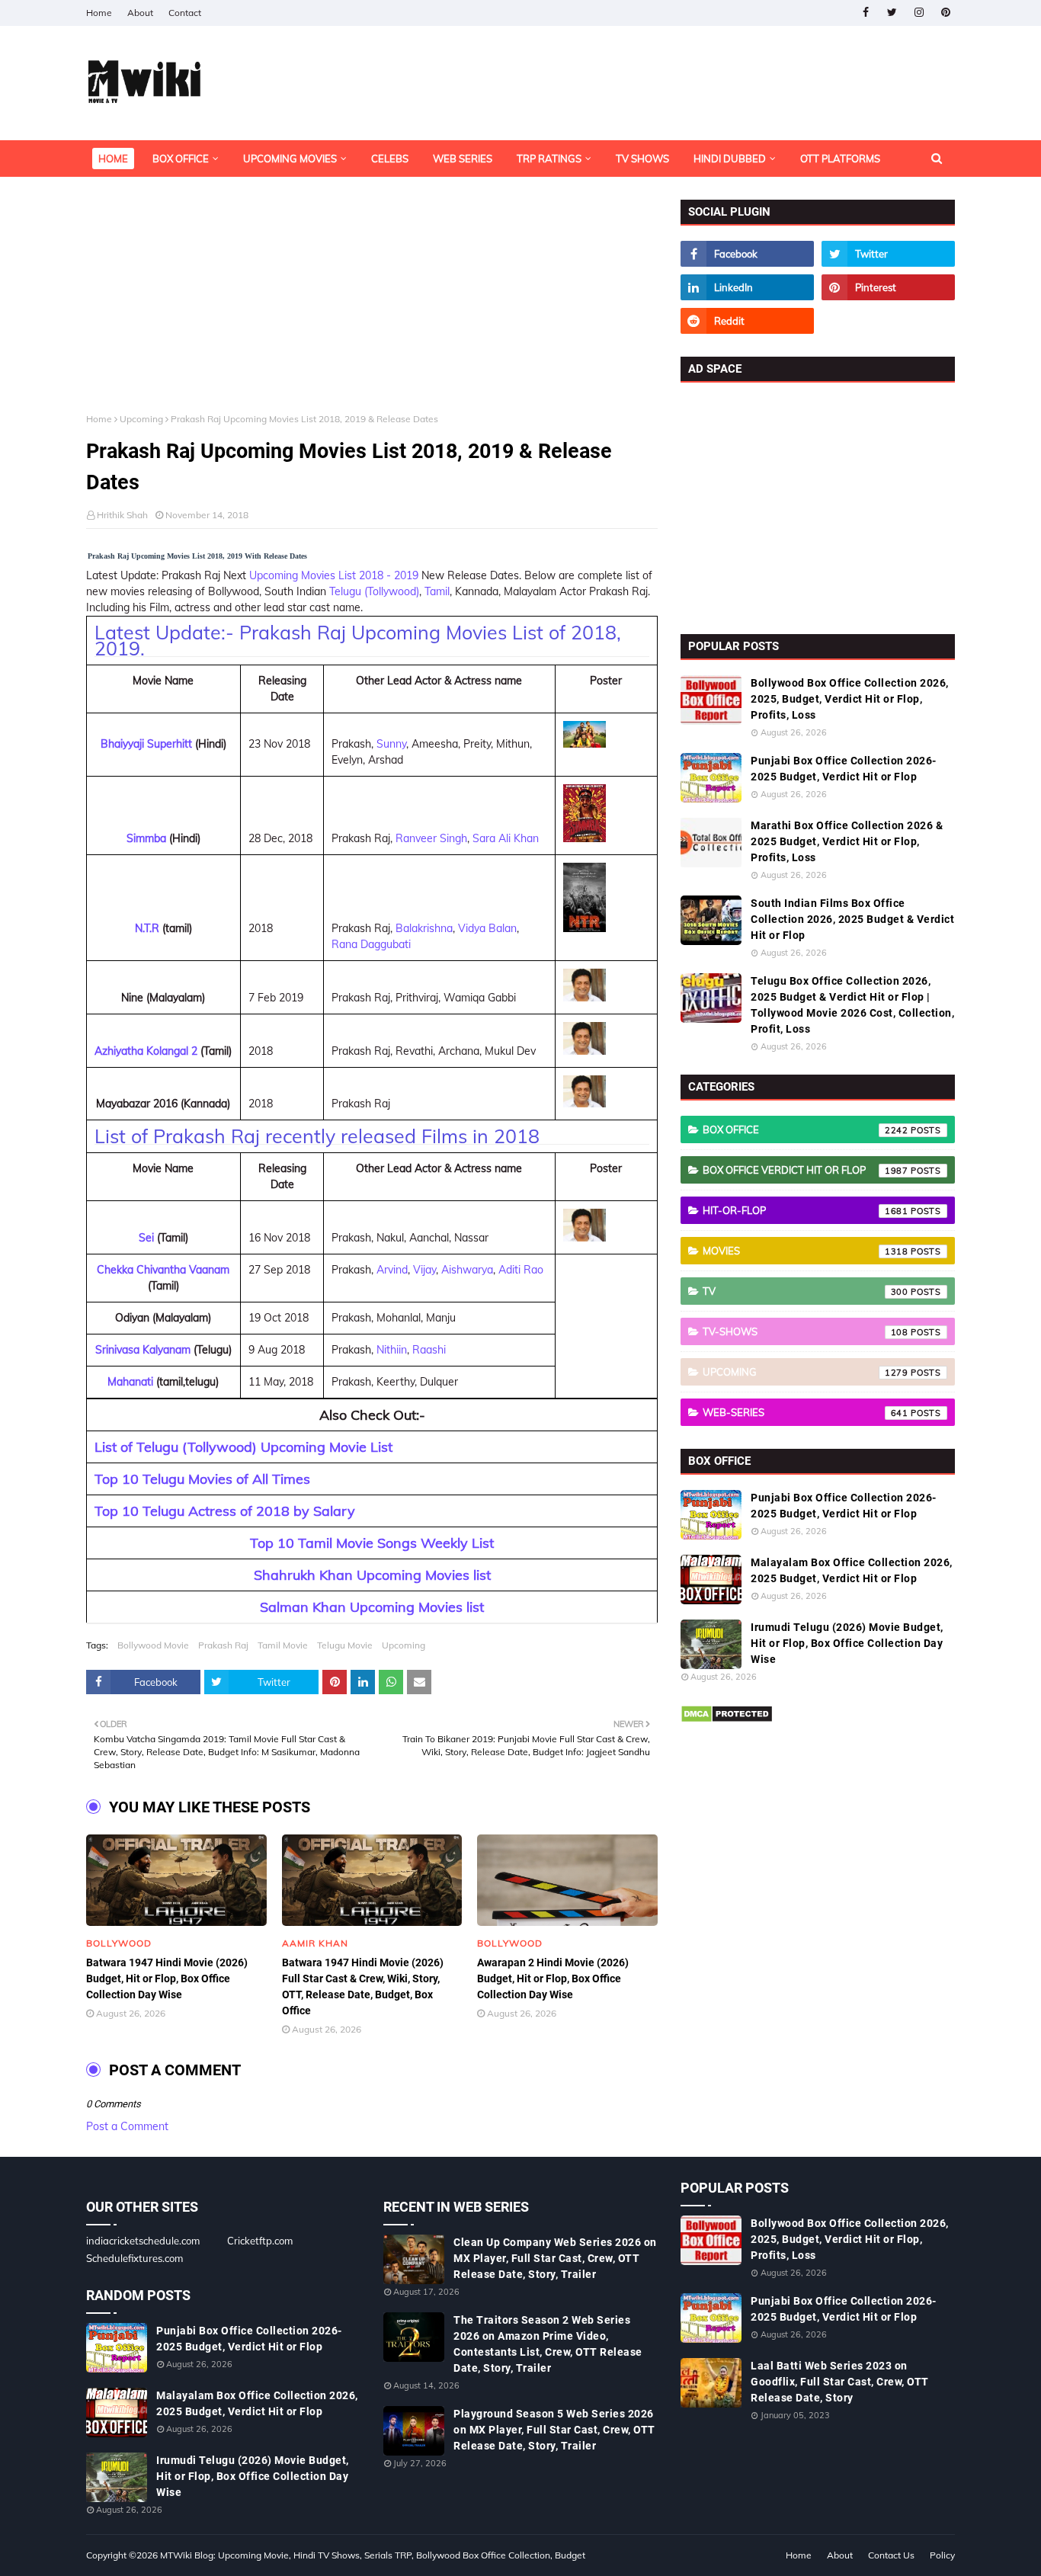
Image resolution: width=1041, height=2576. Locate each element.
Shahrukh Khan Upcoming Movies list (372, 1575)
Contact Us (891, 2555)
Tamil (437, 591)
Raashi (429, 1350)
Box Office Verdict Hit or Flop (806, 1170)
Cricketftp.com (260, 2241)
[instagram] (919, 13)
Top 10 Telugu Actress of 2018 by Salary (225, 1511)
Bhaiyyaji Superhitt (146, 744)
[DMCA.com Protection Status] (727, 1719)
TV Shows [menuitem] (642, 159)
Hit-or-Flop (806, 1210)
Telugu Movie (345, 1645)
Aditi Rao (521, 1270)
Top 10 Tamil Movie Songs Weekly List (372, 1543)
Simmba (146, 838)
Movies (806, 1251)
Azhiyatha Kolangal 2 (146, 1051)
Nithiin (392, 1350)
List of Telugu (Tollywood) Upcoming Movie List (243, 1447)
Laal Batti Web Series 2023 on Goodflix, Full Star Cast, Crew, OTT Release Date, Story (840, 2382)
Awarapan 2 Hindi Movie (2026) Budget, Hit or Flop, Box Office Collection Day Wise (553, 1978)
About (140, 13)
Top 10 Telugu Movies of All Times (202, 1479)
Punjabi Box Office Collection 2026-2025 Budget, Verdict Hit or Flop (844, 769)
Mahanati (130, 1382)
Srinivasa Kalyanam (143, 1350)
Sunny (391, 744)
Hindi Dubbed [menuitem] (730, 159)
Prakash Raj (223, 1645)
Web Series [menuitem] (463, 159)
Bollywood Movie (153, 1645)
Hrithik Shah (122, 515)
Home (99, 13)
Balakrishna (424, 928)
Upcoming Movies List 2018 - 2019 (334, 575)
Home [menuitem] (113, 159)
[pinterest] (945, 13)
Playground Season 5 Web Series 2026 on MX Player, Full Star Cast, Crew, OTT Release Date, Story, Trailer (554, 2430)
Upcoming (141, 419)
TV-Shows (806, 1331)
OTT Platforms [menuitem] (840, 159)
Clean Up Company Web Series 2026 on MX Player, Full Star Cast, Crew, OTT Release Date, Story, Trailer (555, 2258)
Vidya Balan (487, 928)
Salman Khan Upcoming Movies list (372, 1607)
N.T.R (147, 928)
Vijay (424, 1270)
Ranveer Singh (431, 838)
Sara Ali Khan (506, 838)
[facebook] (865, 13)
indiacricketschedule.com (143, 2241)
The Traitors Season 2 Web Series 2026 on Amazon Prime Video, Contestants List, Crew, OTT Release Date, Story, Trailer (548, 2344)
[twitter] (892, 13)
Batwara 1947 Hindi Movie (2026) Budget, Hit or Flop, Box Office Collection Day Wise (167, 1978)
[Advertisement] (372, 306)
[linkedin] (747, 287)
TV (806, 1291)
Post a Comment (127, 2126)
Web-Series (806, 1412)
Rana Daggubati (371, 944)
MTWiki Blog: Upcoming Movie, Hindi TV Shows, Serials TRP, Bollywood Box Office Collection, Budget (373, 2555)
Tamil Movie (283, 1645)
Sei (146, 1238)
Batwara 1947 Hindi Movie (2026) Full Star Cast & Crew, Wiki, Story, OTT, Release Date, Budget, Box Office (363, 1986)
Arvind (392, 1270)
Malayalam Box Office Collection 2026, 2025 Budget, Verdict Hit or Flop (852, 1570)
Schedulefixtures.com (135, 2258)
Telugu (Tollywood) (374, 591)
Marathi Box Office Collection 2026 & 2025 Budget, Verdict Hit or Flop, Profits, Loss (847, 841)
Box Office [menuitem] (181, 159)
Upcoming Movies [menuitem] (290, 159)
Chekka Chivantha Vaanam (163, 1270)
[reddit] (747, 321)
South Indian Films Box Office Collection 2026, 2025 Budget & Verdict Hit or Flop (852, 919)
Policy (942, 2555)
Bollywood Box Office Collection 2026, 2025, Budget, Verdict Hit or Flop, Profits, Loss (850, 699)
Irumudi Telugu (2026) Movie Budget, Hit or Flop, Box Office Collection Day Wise (847, 1643)
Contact (185, 13)
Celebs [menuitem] (390, 159)
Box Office (806, 1129)
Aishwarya (467, 1270)
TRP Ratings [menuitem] (549, 159)
